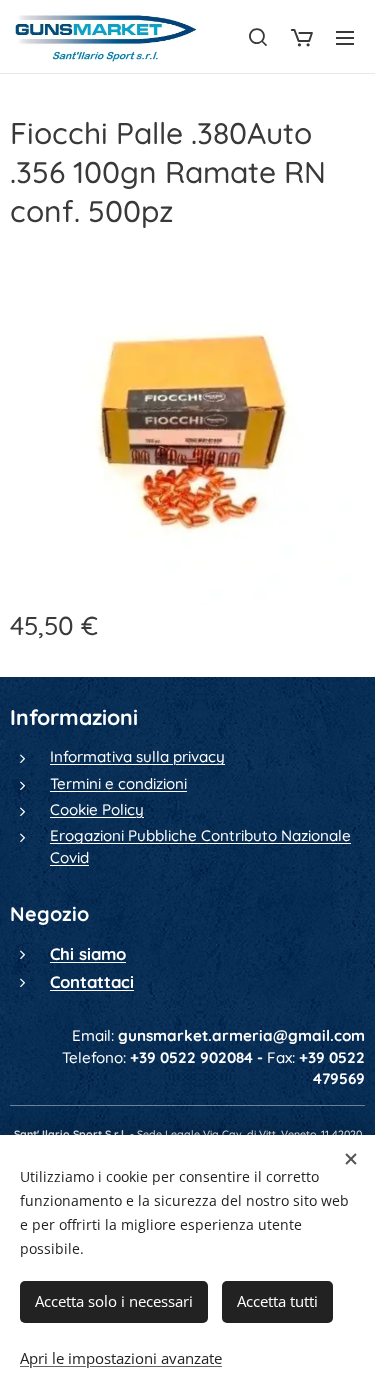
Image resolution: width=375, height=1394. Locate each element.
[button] (258, 37)
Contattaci (92, 981)
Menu (345, 37)
